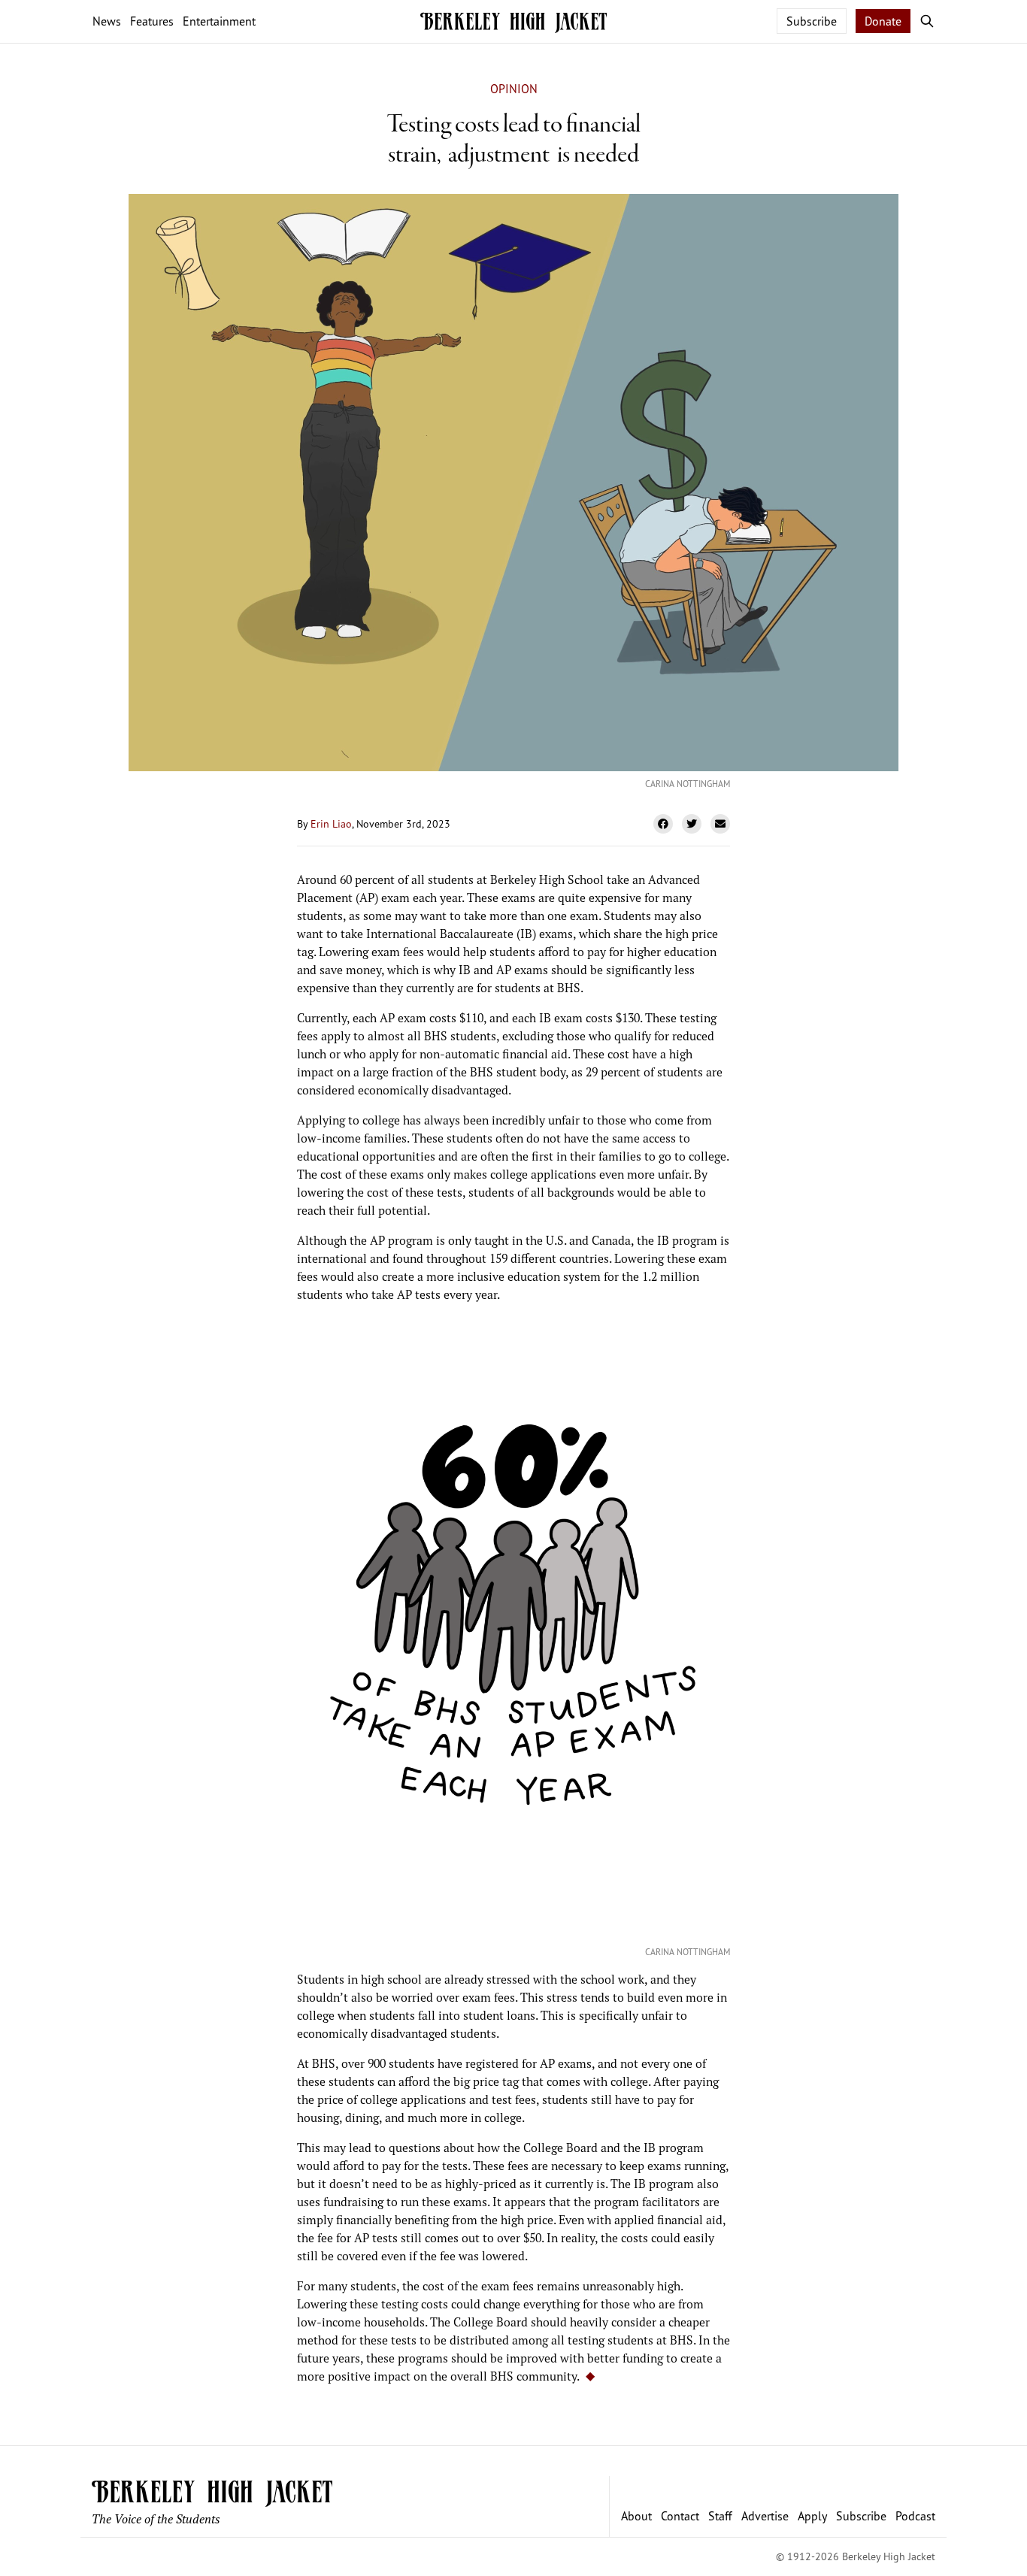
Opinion (514, 89)
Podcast (915, 2516)
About (636, 2516)
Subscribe (812, 21)
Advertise (765, 2516)
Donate (883, 21)
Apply (812, 2516)
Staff (720, 2516)
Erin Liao (331, 823)
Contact (680, 2516)
